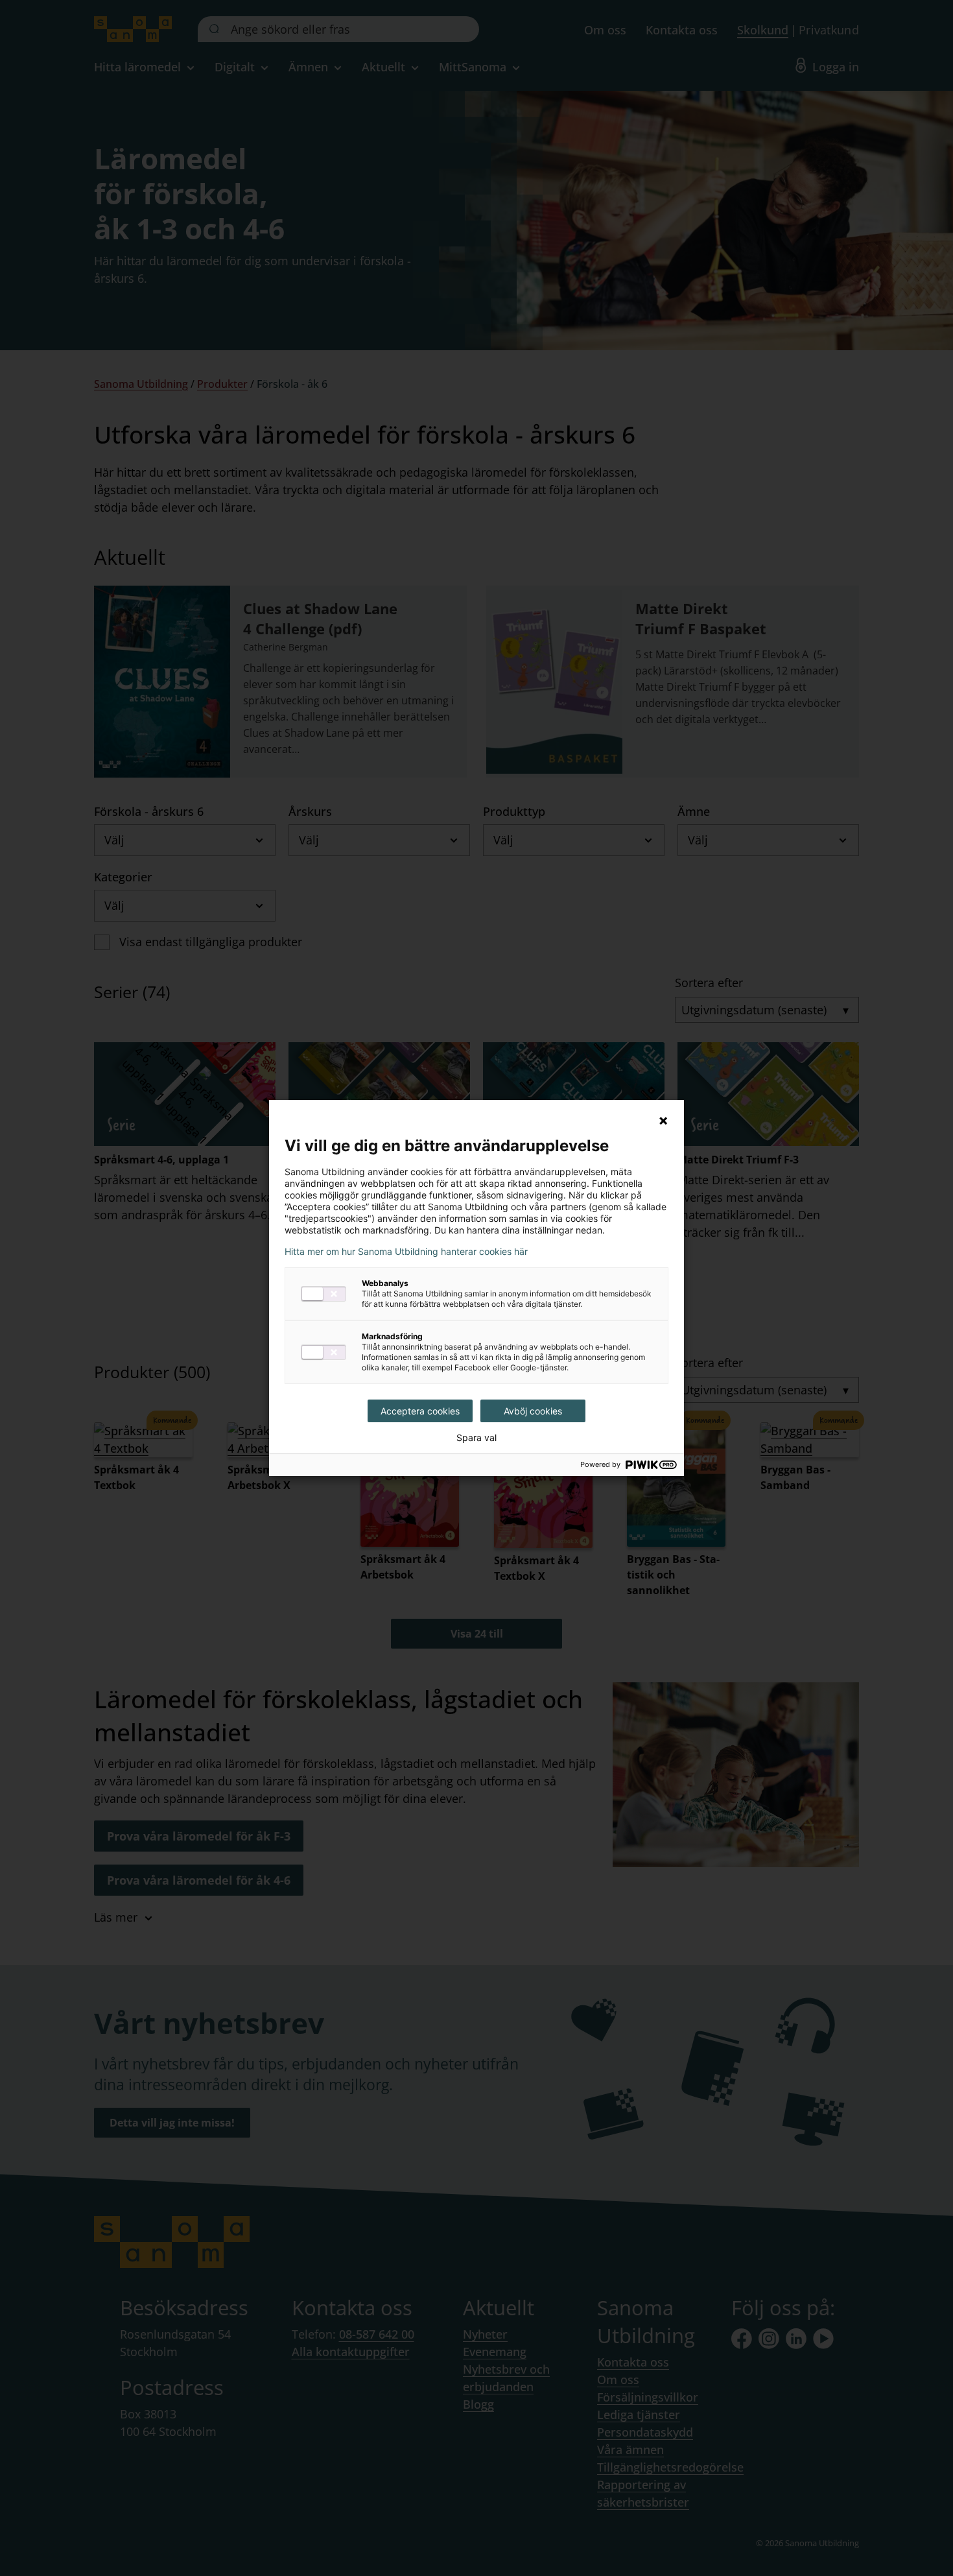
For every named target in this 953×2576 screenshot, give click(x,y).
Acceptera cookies (420, 1411)
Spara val (476, 1438)
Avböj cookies (533, 1411)
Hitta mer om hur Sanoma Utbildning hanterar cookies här (406, 1252)
